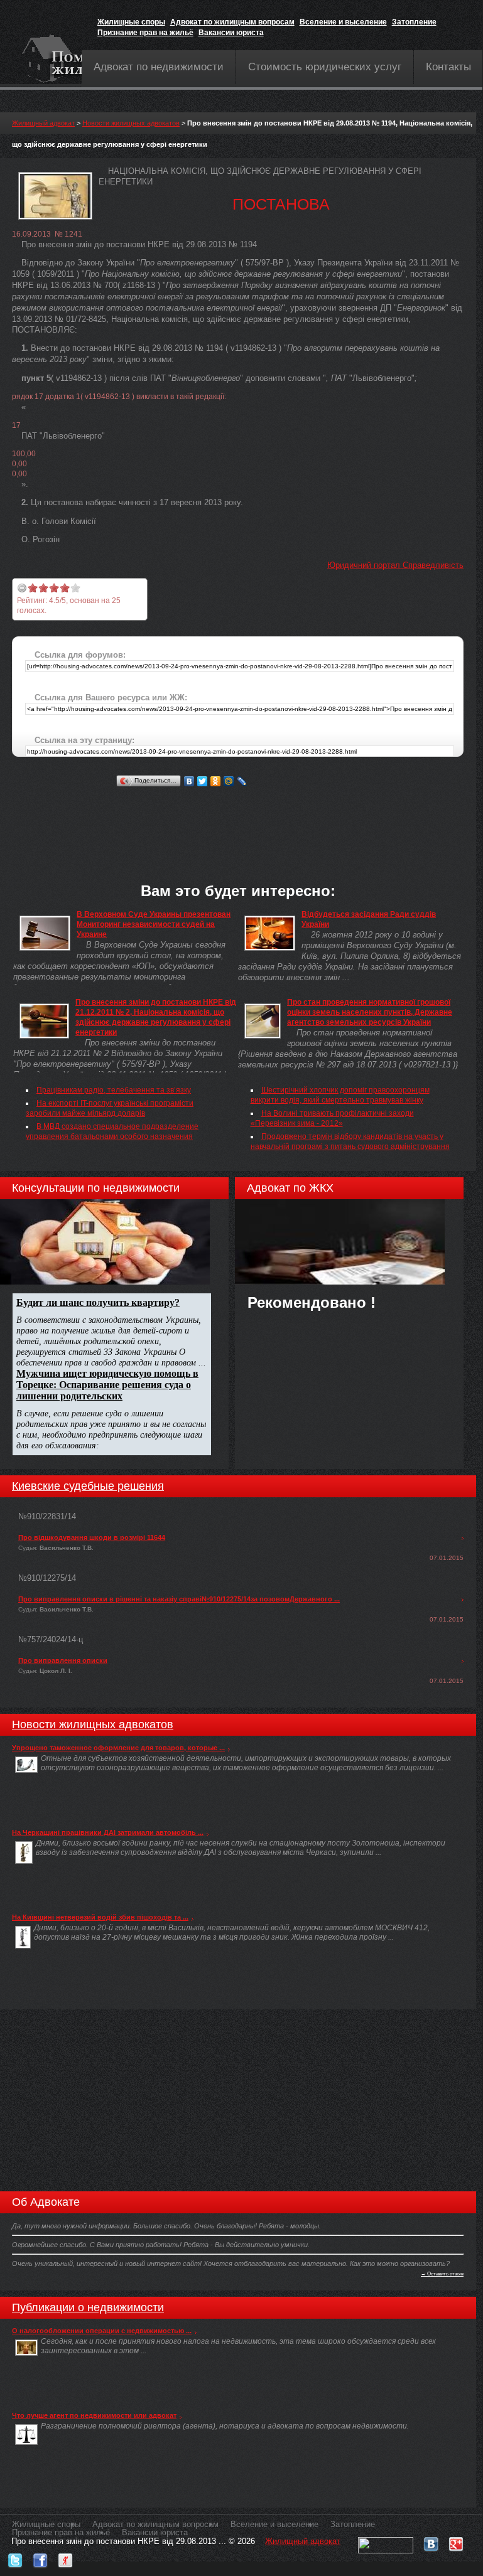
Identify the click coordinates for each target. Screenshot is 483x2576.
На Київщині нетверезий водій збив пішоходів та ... (100, 1917)
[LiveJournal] (242, 781)
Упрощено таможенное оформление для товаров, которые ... (118, 1748)
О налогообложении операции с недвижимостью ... (102, 2331)
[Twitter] (203, 781)
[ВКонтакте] (189, 781)
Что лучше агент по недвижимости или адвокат (94, 2415)
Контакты (448, 67)
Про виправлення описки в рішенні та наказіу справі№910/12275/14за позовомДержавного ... (179, 1599)
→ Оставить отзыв (442, 2274)
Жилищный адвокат (43, 123)
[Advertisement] (241, 818)
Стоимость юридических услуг (325, 67)
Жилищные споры (131, 22)
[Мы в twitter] (15, 2557)
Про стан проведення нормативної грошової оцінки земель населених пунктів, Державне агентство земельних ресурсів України (370, 1012)
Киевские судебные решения (88, 1486)
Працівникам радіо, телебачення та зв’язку (114, 1090)
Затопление (414, 22)
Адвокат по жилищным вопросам (232, 22)
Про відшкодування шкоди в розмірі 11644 (92, 1537)
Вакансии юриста (231, 33)
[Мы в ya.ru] (65, 2557)
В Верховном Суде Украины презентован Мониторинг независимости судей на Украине (154, 924)
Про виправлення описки (63, 1660)
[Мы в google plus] (456, 2541)
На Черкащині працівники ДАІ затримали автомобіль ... (108, 1832)
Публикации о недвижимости (88, 2307)
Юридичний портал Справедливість (395, 565)
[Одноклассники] (216, 781)
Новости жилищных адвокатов (131, 123)
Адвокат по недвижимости (159, 67)
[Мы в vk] (431, 2541)
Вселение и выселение (343, 22)
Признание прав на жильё (145, 33)
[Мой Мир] (229, 781)
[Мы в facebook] (40, 2557)
